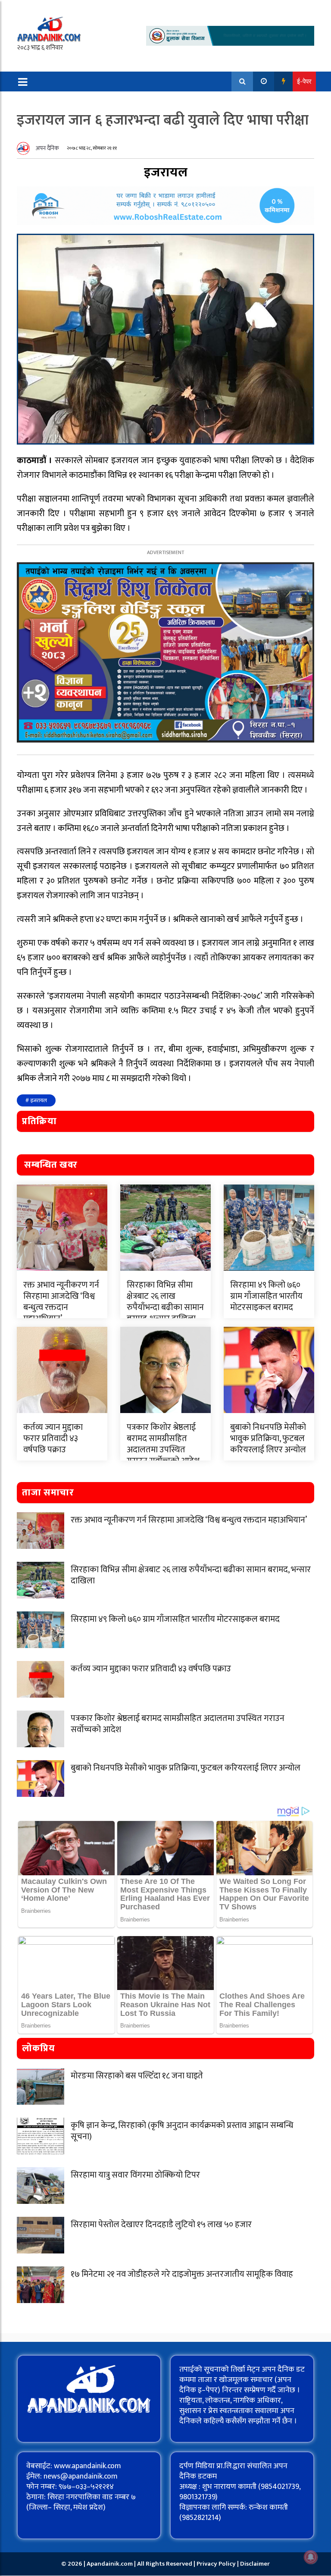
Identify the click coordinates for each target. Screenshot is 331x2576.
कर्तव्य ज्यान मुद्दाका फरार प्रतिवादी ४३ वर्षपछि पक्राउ (53, 1438)
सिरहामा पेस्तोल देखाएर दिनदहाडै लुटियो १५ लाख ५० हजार (161, 2225)
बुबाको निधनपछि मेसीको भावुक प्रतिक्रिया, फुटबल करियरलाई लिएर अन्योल (268, 1438)
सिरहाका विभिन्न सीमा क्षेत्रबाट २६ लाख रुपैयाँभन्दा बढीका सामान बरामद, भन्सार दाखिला (165, 1302)
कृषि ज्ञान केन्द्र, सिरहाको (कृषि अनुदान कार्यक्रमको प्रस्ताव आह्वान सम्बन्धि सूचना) (182, 2131)
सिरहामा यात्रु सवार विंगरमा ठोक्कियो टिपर (135, 2175)
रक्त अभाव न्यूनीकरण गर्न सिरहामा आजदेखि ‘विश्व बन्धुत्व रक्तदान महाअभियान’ (61, 1302)
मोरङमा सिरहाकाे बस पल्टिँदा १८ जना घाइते (137, 2076)
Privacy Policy (217, 2564)
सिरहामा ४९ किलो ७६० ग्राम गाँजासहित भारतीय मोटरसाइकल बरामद (266, 1296)
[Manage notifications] (311, 2557)
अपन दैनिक (47, 148)
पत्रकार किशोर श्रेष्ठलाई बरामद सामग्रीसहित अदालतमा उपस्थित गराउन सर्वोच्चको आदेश (163, 1444)
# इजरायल (36, 1100)
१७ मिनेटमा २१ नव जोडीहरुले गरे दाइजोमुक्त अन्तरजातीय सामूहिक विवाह (182, 2274)
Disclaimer (255, 2564)
